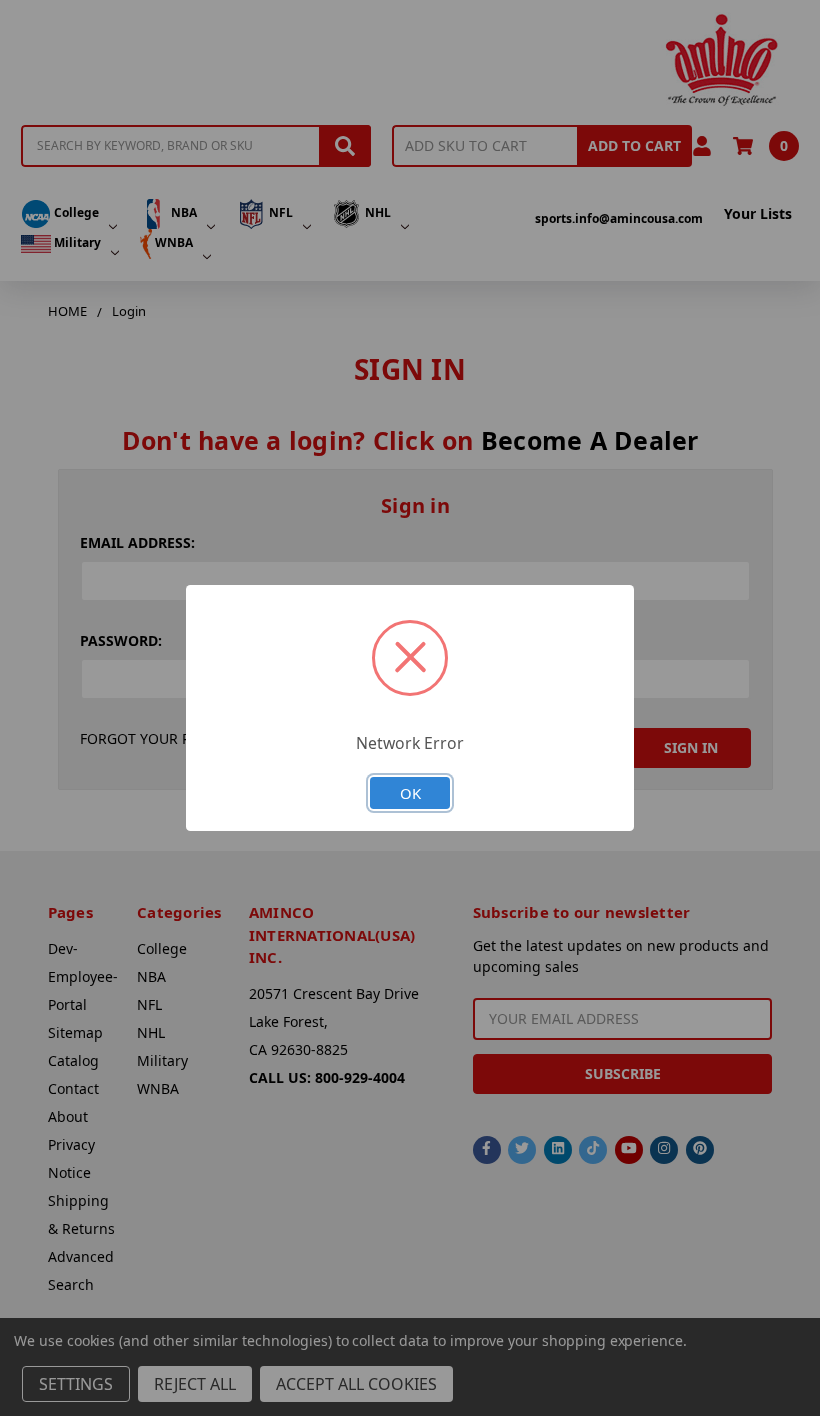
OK (410, 793)
